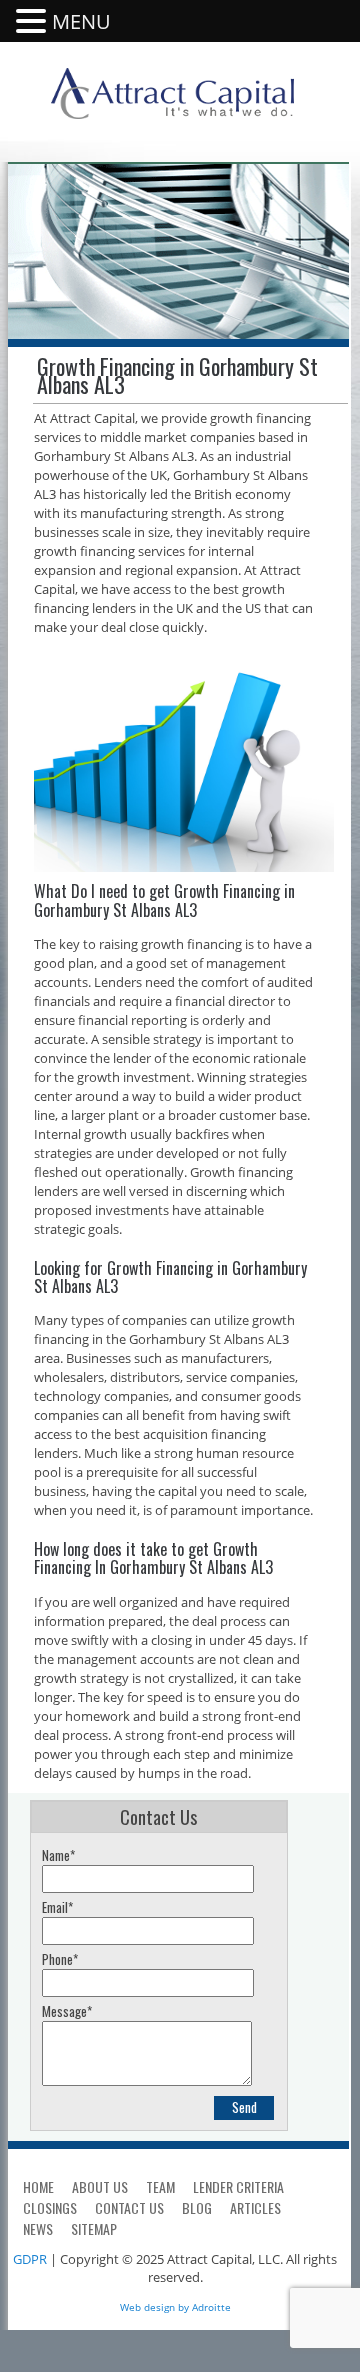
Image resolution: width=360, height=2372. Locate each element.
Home (38, 2186)
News (38, 2228)
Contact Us (129, 2207)
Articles (255, 2207)
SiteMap (94, 2228)
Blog (197, 2207)
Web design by (154, 2307)
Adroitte (211, 2307)
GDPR (30, 2259)
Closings (50, 2207)
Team (160, 2186)
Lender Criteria (238, 2186)
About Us (100, 2186)
